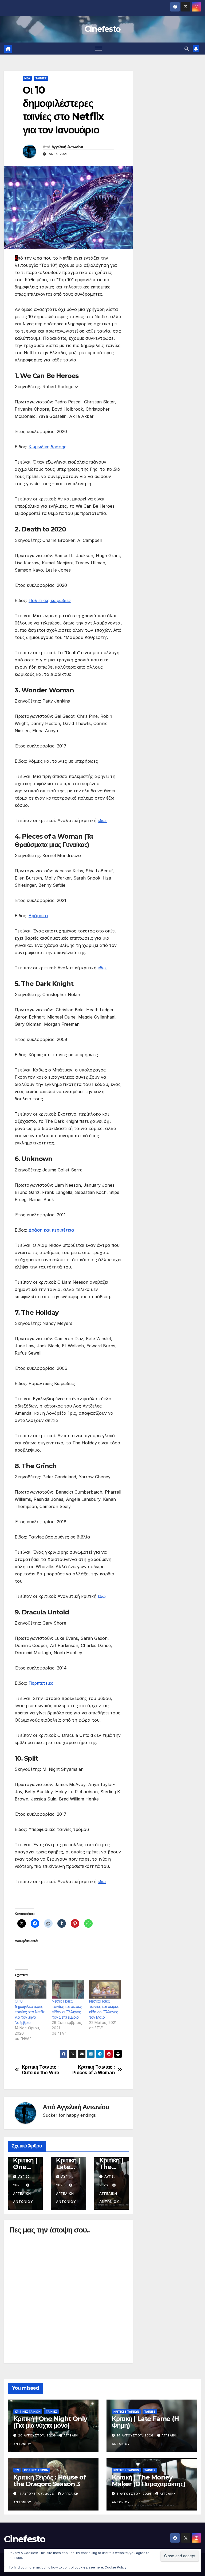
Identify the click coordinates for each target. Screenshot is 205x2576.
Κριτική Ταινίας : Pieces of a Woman (94, 2070)
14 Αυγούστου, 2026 (136, 2435)
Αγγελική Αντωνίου (67, 147)
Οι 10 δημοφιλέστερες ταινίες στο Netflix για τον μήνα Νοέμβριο (30, 2012)
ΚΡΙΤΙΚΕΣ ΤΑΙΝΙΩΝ (28, 2412)
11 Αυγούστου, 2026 (37, 2494)
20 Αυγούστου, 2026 (37, 2435)
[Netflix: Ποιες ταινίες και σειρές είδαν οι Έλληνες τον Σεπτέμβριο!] (68, 1989)
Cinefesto (103, 29)
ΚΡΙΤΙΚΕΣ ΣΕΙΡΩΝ (36, 2470)
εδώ (102, 820)
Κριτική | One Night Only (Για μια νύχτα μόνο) (50, 2422)
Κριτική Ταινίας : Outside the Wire (41, 2070)
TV (17, 2470)
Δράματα (38, 916)
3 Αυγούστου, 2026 (135, 2494)
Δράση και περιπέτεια (51, 1230)
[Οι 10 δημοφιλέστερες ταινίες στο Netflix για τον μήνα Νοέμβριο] (31, 1989)
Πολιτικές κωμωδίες (50, 600)
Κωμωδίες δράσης (48, 447)
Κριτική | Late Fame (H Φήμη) (145, 2422)
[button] (187, 49)
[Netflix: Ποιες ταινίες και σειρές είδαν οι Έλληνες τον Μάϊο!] (105, 1989)
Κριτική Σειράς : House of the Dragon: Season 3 (50, 2481)
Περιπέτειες (41, 1683)
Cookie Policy (116, 2567)
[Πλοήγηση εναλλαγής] (98, 49)
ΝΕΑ (27, 78)
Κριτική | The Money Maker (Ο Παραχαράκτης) (149, 2481)
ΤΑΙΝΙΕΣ (41, 78)
